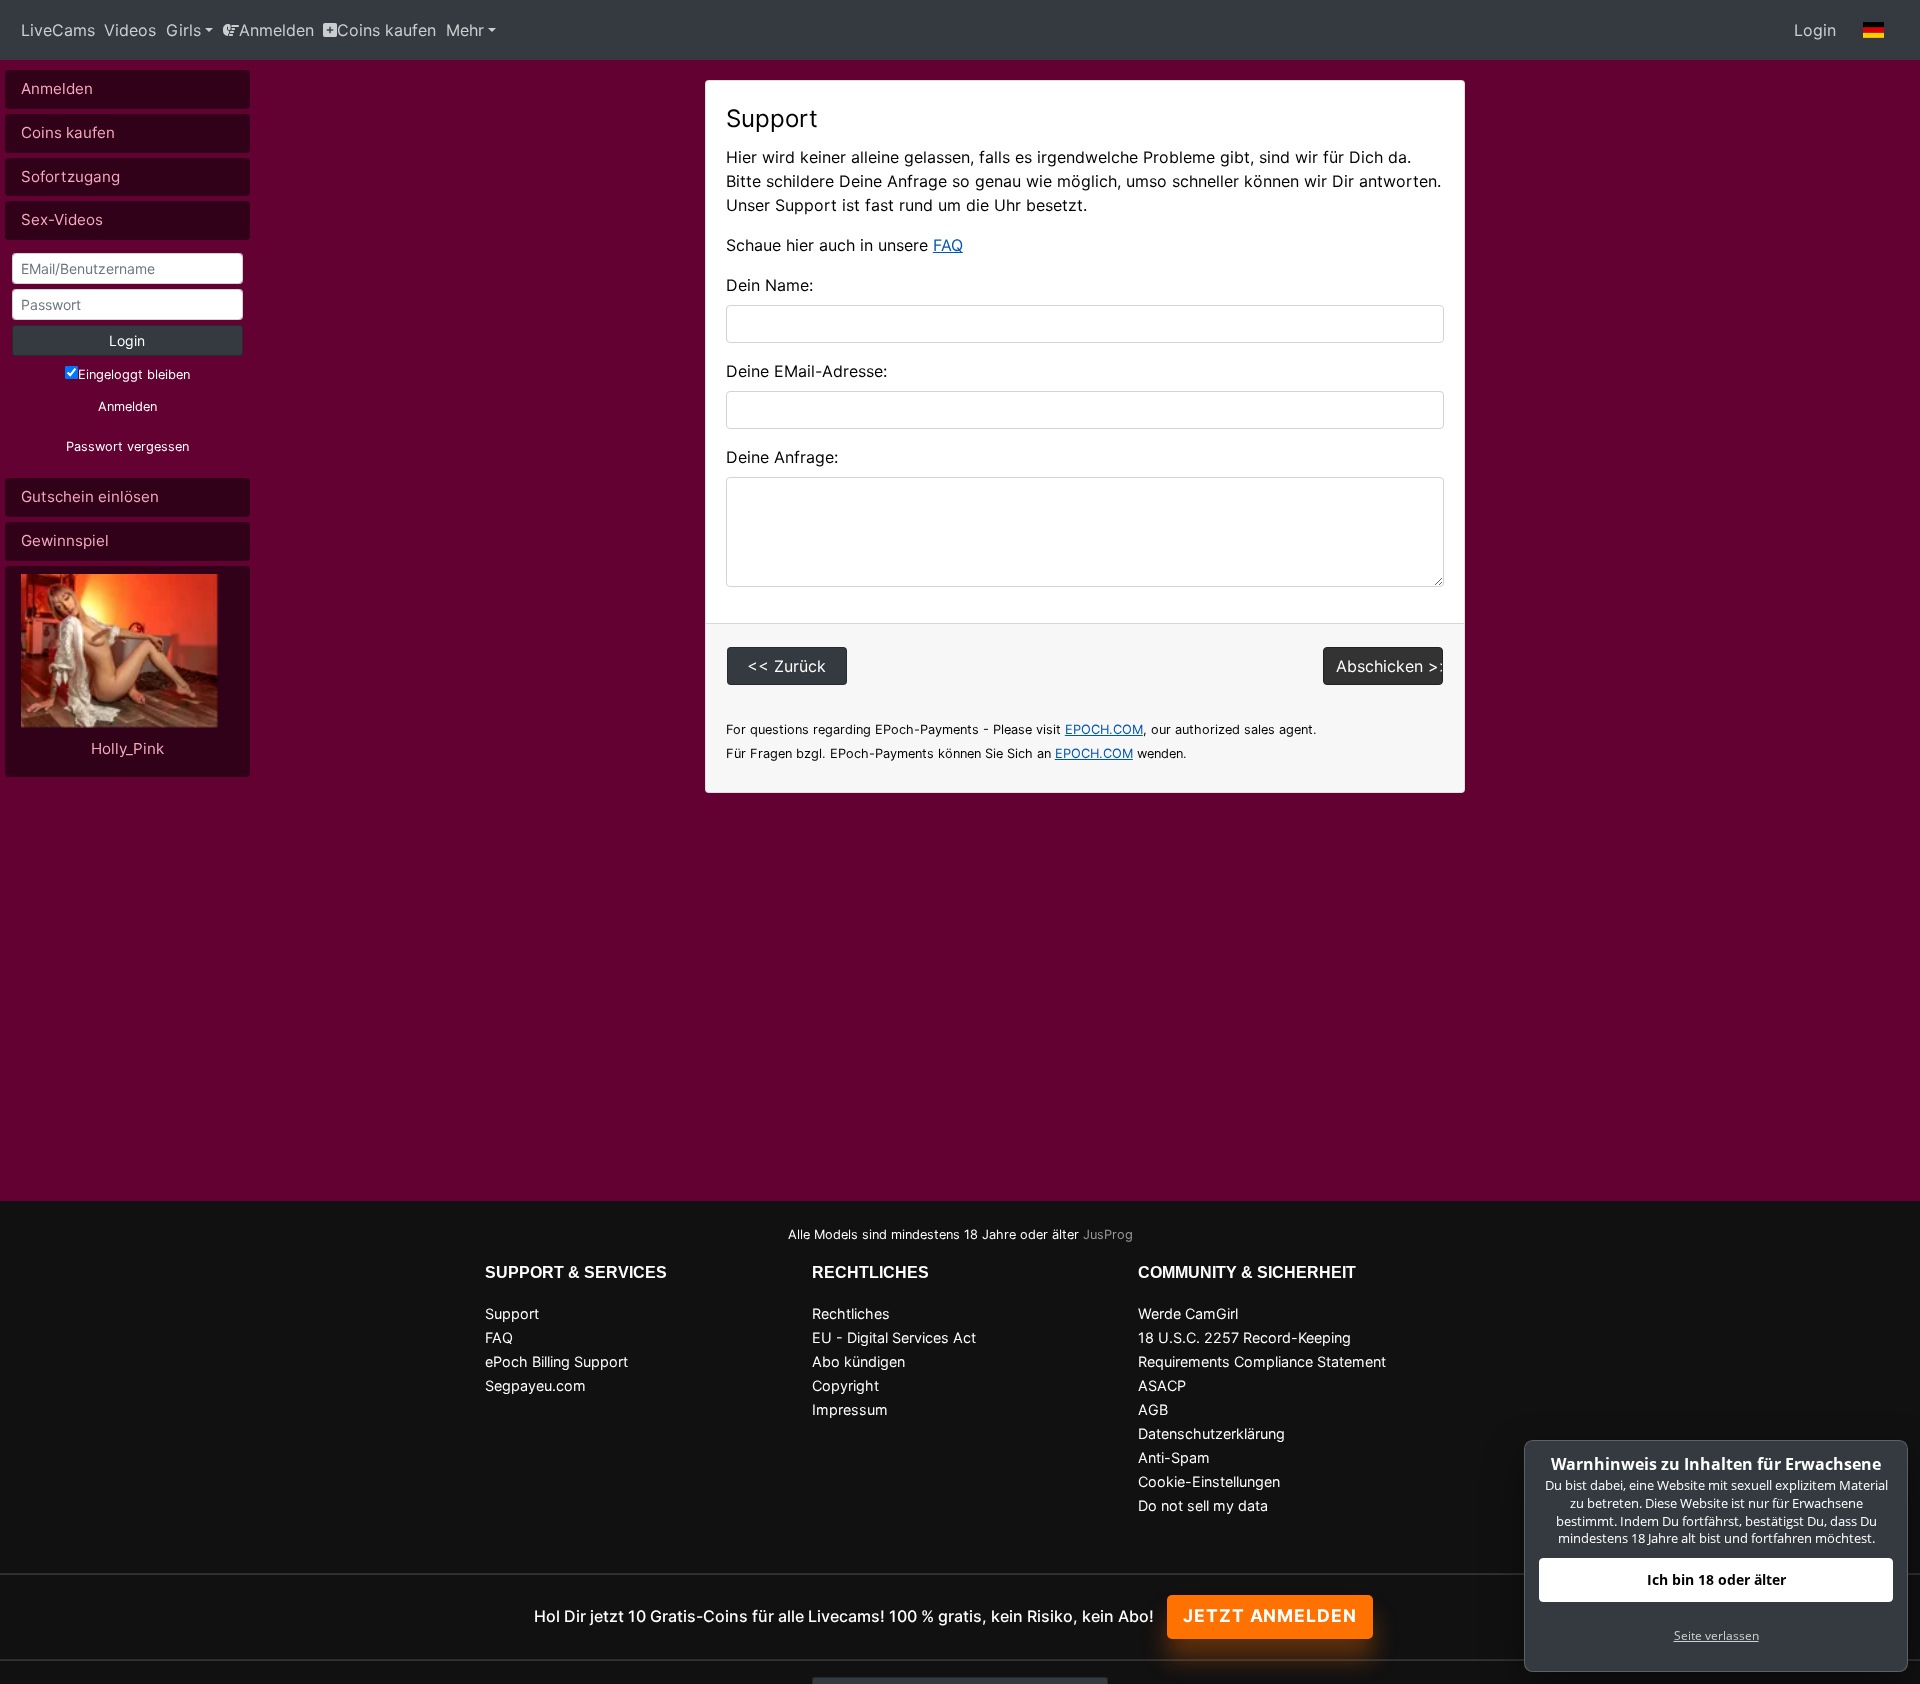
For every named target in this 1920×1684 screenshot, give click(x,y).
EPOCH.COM (1104, 729)
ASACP (1162, 1385)
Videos (130, 30)
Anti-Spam (1174, 1457)
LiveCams (58, 30)
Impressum (850, 1409)
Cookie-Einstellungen (1209, 1481)
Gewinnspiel (65, 540)
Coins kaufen (386, 30)
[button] (1874, 30)
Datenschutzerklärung (1211, 1433)
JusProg (1108, 1234)
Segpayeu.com (535, 1385)
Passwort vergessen (127, 446)
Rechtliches (851, 1313)
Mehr (465, 30)
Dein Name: (769, 285)
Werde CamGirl (1188, 1313)
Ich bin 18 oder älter (1716, 1579)
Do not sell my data (1203, 1505)
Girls (183, 30)
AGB (1153, 1409)
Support (512, 1313)
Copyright (845, 1385)
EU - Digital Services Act (894, 1337)
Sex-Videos (62, 219)
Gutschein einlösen (90, 496)
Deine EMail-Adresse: (806, 371)
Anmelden (276, 30)
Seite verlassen (1716, 1635)
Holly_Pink (127, 748)
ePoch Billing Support (556, 1361)
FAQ (948, 245)
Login (1815, 30)
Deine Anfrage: (782, 457)
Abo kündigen (858, 1361)
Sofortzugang (70, 176)
